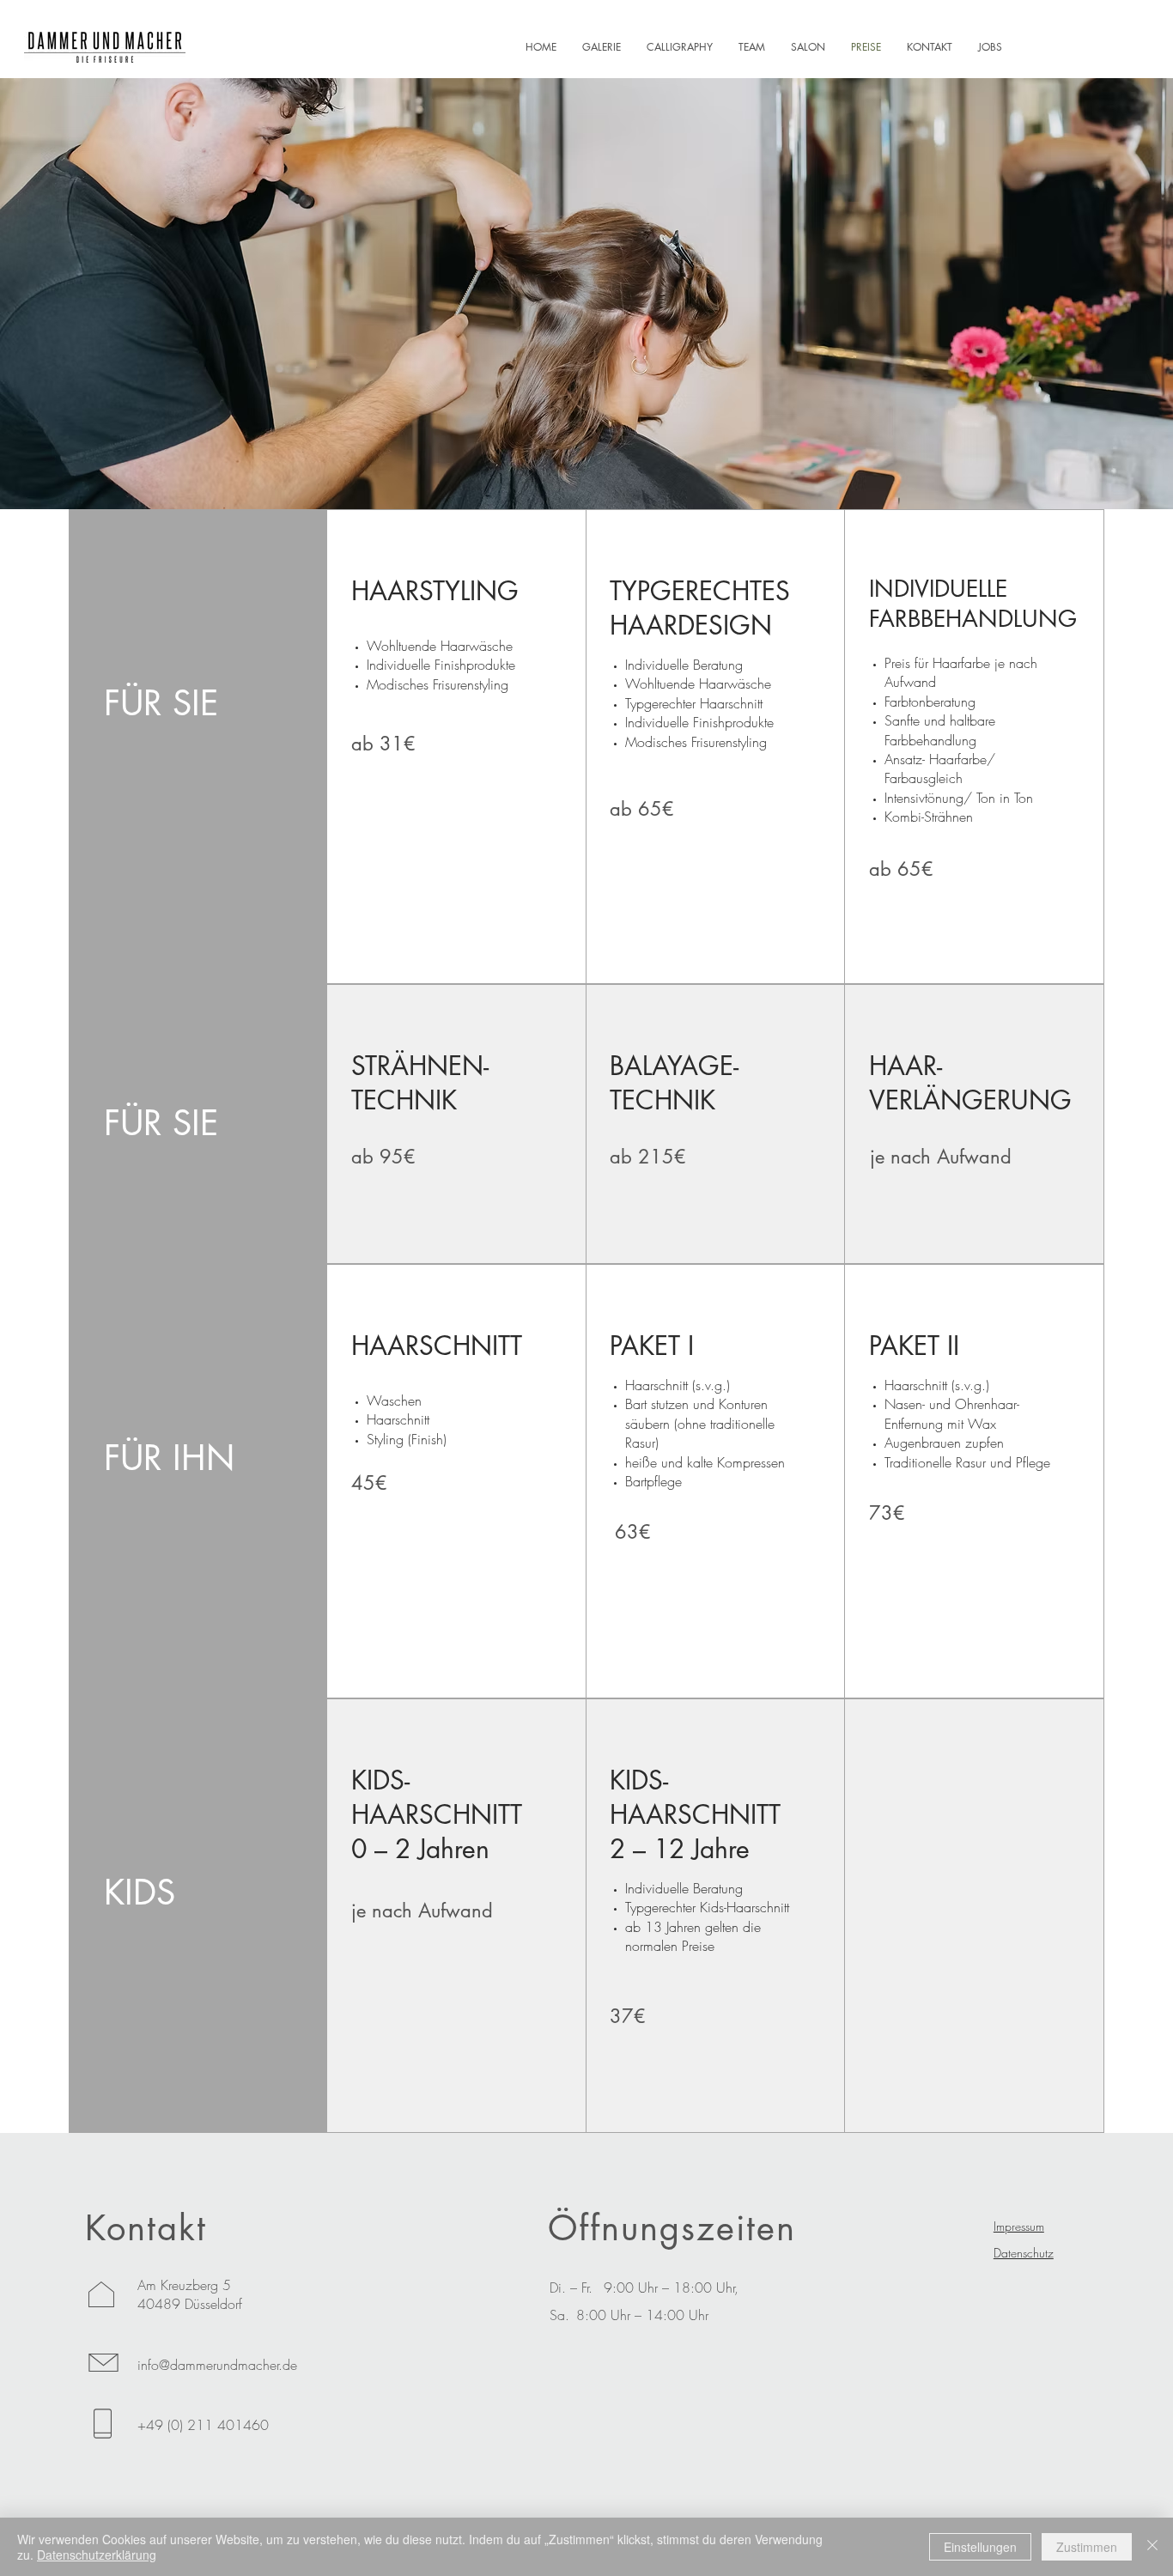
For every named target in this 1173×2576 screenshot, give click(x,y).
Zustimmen (1087, 2547)
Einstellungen (980, 2547)
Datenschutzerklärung (97, 2555)
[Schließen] (1152, 2547)
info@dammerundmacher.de (217, 2365)
